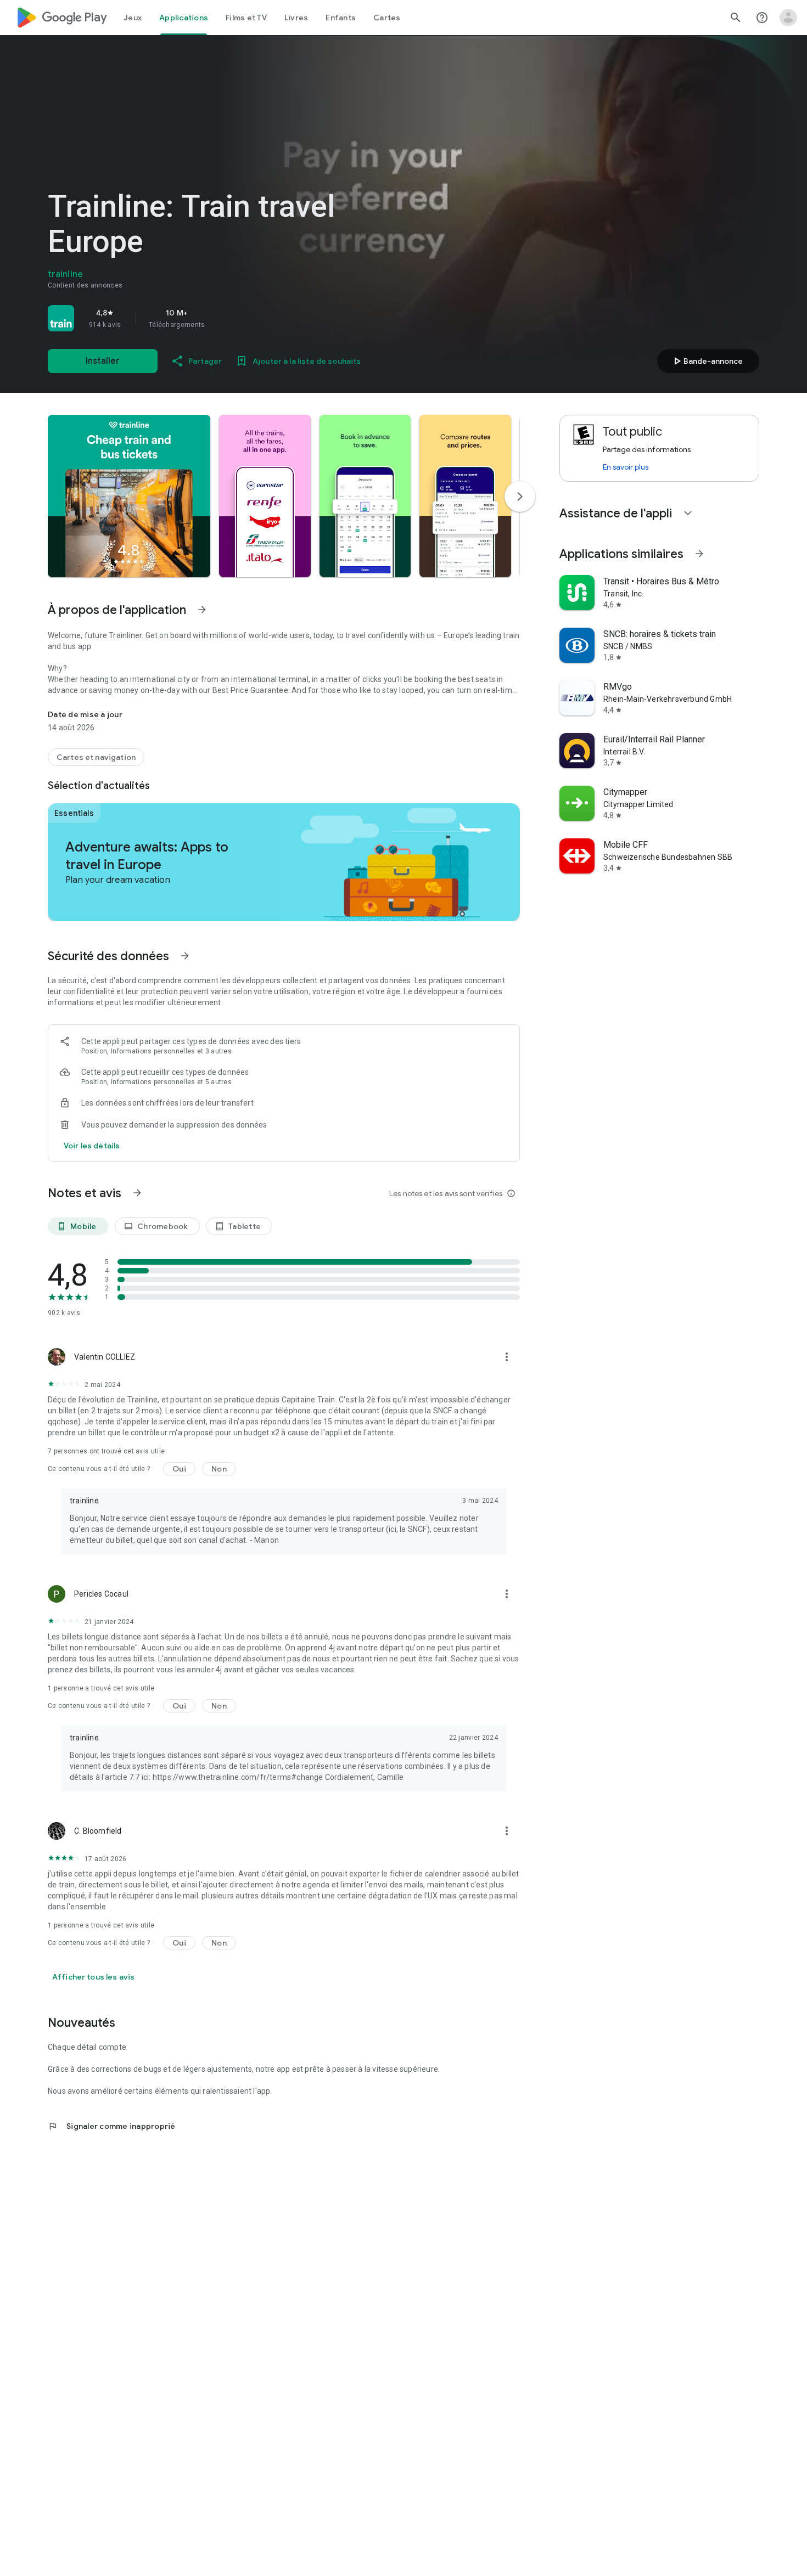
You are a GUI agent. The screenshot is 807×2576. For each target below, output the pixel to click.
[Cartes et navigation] (96, 757)
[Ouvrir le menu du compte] (788, 18)
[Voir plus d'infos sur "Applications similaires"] (699, 554)
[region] (201, 318)
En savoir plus (626, 467)
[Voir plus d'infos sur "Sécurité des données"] (185, 956)
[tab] (133, 18)
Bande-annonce (707, 361)
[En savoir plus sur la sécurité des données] (92, 1146)
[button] (129, 496)
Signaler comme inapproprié (112, 2126)
